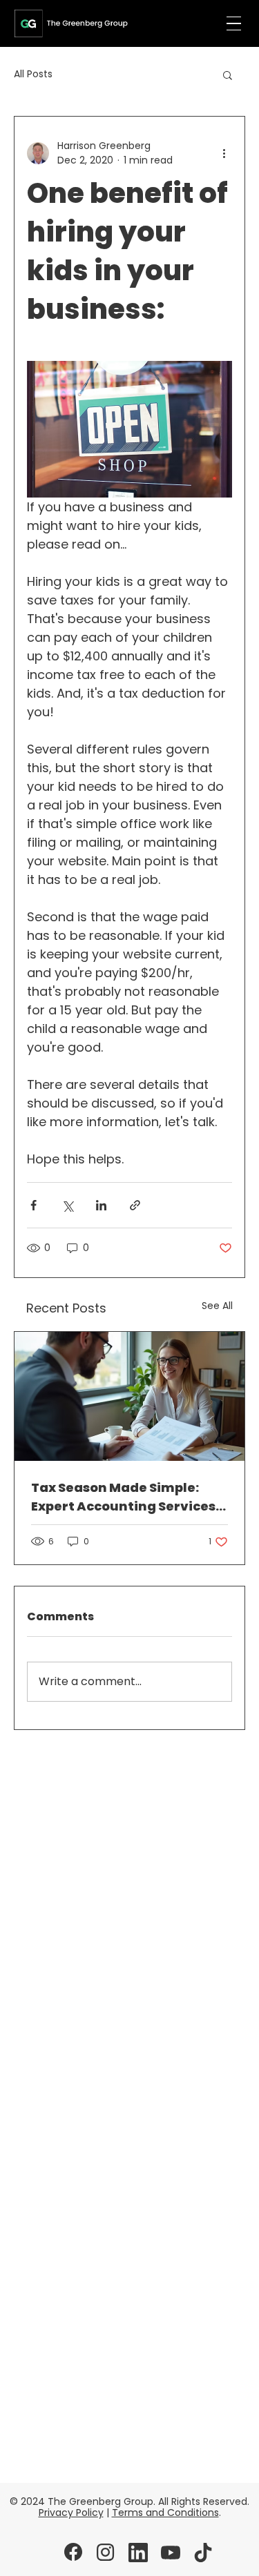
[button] (228, 75)
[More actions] (224, 153)
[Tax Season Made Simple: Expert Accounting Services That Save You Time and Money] (129, 1396)
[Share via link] (135, 1205)
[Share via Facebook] (33, 1205)
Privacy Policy (71, 2513)
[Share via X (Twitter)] (67, 1205)
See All (217, 1306)
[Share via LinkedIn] (101, 1205)
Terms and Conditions (165, 2513)
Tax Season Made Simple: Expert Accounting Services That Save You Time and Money (123, 1497)
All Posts (33, 74)
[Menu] (234, 24)
